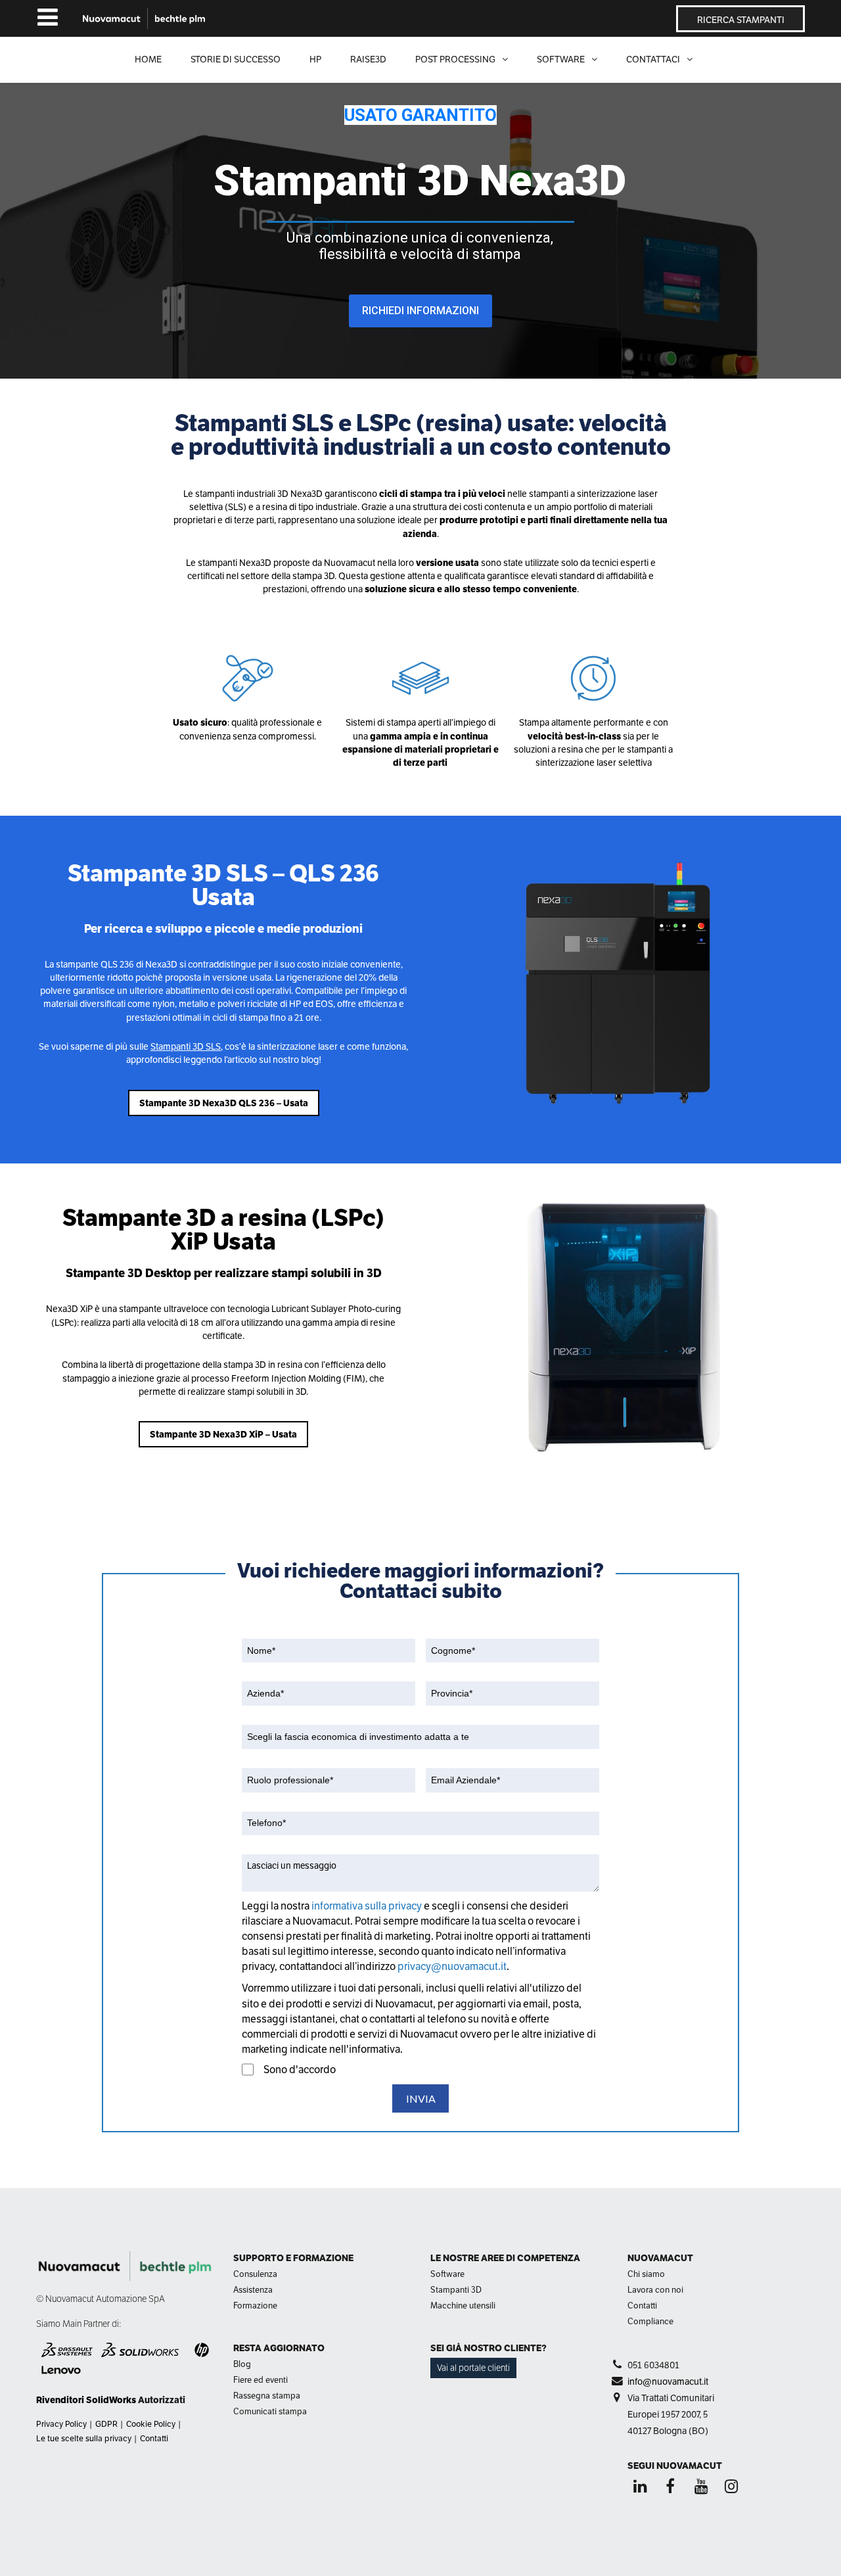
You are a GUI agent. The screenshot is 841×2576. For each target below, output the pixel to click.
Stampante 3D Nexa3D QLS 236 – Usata (224, 1103)
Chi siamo (646, 2274)
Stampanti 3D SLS (186, 1046)
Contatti (154, 2439)
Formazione (255, 2306)
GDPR (106, 2424)
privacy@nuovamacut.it (452, 1966)
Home (148, 59)
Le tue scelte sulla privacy (84, 2439)
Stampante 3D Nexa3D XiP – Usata (223, 1434)
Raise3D (368, 59)
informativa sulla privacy (368, 1906)
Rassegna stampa (267, 2396)
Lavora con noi (655, 2290)
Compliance (650, 2321)
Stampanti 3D (456, 2290)
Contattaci (653, 59)
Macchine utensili (463, 2306)
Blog (242, 2364)
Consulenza (255, 2274)
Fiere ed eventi (261, 2380)
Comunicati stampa (270, 2411)
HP (315, 59)
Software (447, 2274)
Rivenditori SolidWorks (86, 2400)
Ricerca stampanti (741, 20)
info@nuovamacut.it (668, 2381)
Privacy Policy (61, 2424)
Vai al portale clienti (473, 2368)
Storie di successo (236, 59)
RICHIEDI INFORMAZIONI (420, 311)
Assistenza (253, 2290)
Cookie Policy (151, 2424)
